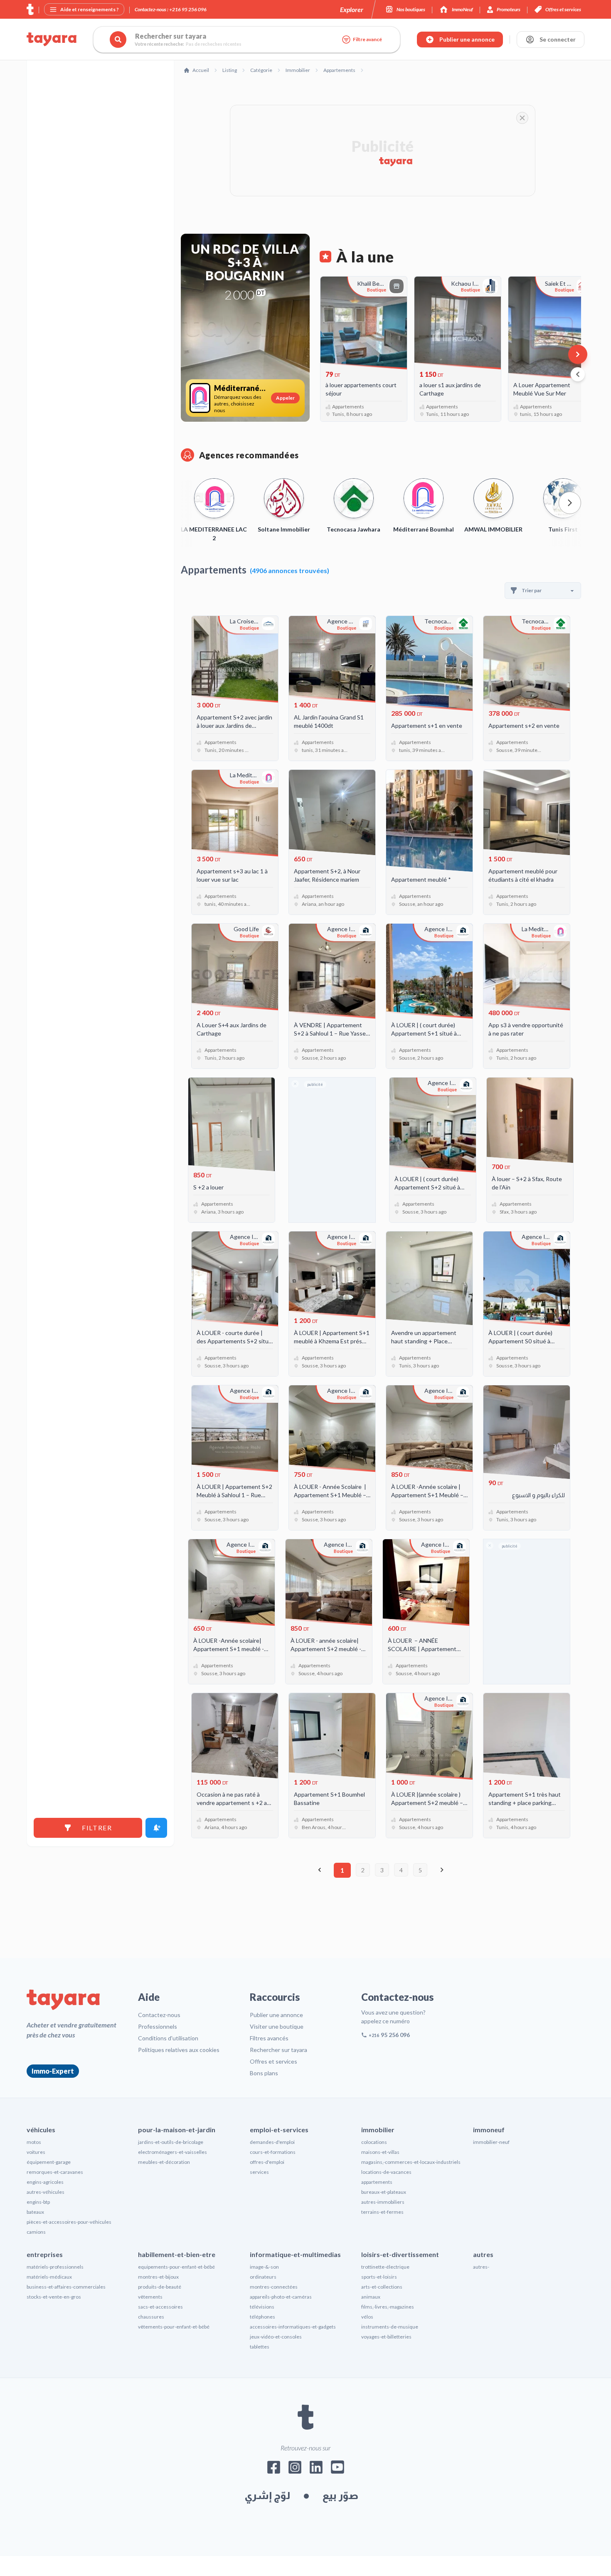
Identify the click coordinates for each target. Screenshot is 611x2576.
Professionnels (158, 2026)
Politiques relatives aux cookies (179, 2050)
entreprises (45, 2254)
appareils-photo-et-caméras (281, 2297)
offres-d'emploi (267, 2162)
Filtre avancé (367, 39)
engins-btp (38, 2202)
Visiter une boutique (277, 2026)
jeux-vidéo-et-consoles (276, 2337)
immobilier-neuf (491, 2142)
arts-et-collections (382, 2287)
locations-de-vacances (386, 2172)
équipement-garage (49, 2162)
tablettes (260, 2347)
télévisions (262, 2307)
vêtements (150, 2297)
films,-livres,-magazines (388, 2307)
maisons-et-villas (380, 2152)
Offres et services (273, 2061)
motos (34, 2142)
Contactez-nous (159, 2015)
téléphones (262, 2317)
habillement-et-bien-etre (177, 2254)
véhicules (41, 2130)
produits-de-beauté (160, 2287)
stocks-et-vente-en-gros (54, 2297)
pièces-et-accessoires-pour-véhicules (69, 2222)
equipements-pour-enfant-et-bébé (176, 2267)
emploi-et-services (279, 2130)
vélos (367, 2317)
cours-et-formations (273, 2152)
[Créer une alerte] (156, 1828)
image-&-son (264, 2267)
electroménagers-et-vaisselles (172, 2152)
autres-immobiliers (383, 2202)
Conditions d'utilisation (168, 2038)
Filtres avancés (269, 2038)
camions (36, 2232)
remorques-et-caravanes (55, 2172)
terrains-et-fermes (382, 2212)
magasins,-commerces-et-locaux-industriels (411, 2162)
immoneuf (489, 2130)
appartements (377, 2182)
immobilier (378, 2130)
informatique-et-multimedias (295, 2254)
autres (483, 2254)
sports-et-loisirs (379, 2277)
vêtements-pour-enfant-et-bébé (174, 2327)
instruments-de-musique (390, 2327)
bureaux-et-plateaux (384, 2192)
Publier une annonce (276, 2015)
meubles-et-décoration (164, 2162)
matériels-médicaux (49, 2277)
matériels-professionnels (55, 2267)
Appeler (285, 398)
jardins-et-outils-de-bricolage (171, 2142)
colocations (374, 2142)
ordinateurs (263, 2277)
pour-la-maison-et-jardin (177, 2130)
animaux (371, 2297)
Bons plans (264, 2073)
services (259, 2172)
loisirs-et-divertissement (400, 2254)
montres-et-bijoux (158, 2277)
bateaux (35, 2212)
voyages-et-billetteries (386, 2337)
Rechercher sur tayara (278, 2050)
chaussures (151, 2317)
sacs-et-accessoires (160, 2307)
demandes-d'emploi (272, 2142)
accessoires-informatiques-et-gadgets (293, 2327)
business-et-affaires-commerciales (66, 2287)
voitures (36, 2152)
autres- (481, 2267)
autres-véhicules (46, 2192)
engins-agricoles (45, 2182)
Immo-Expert (53, 2071)
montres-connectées (274, 2287)
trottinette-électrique (385, 2267)
